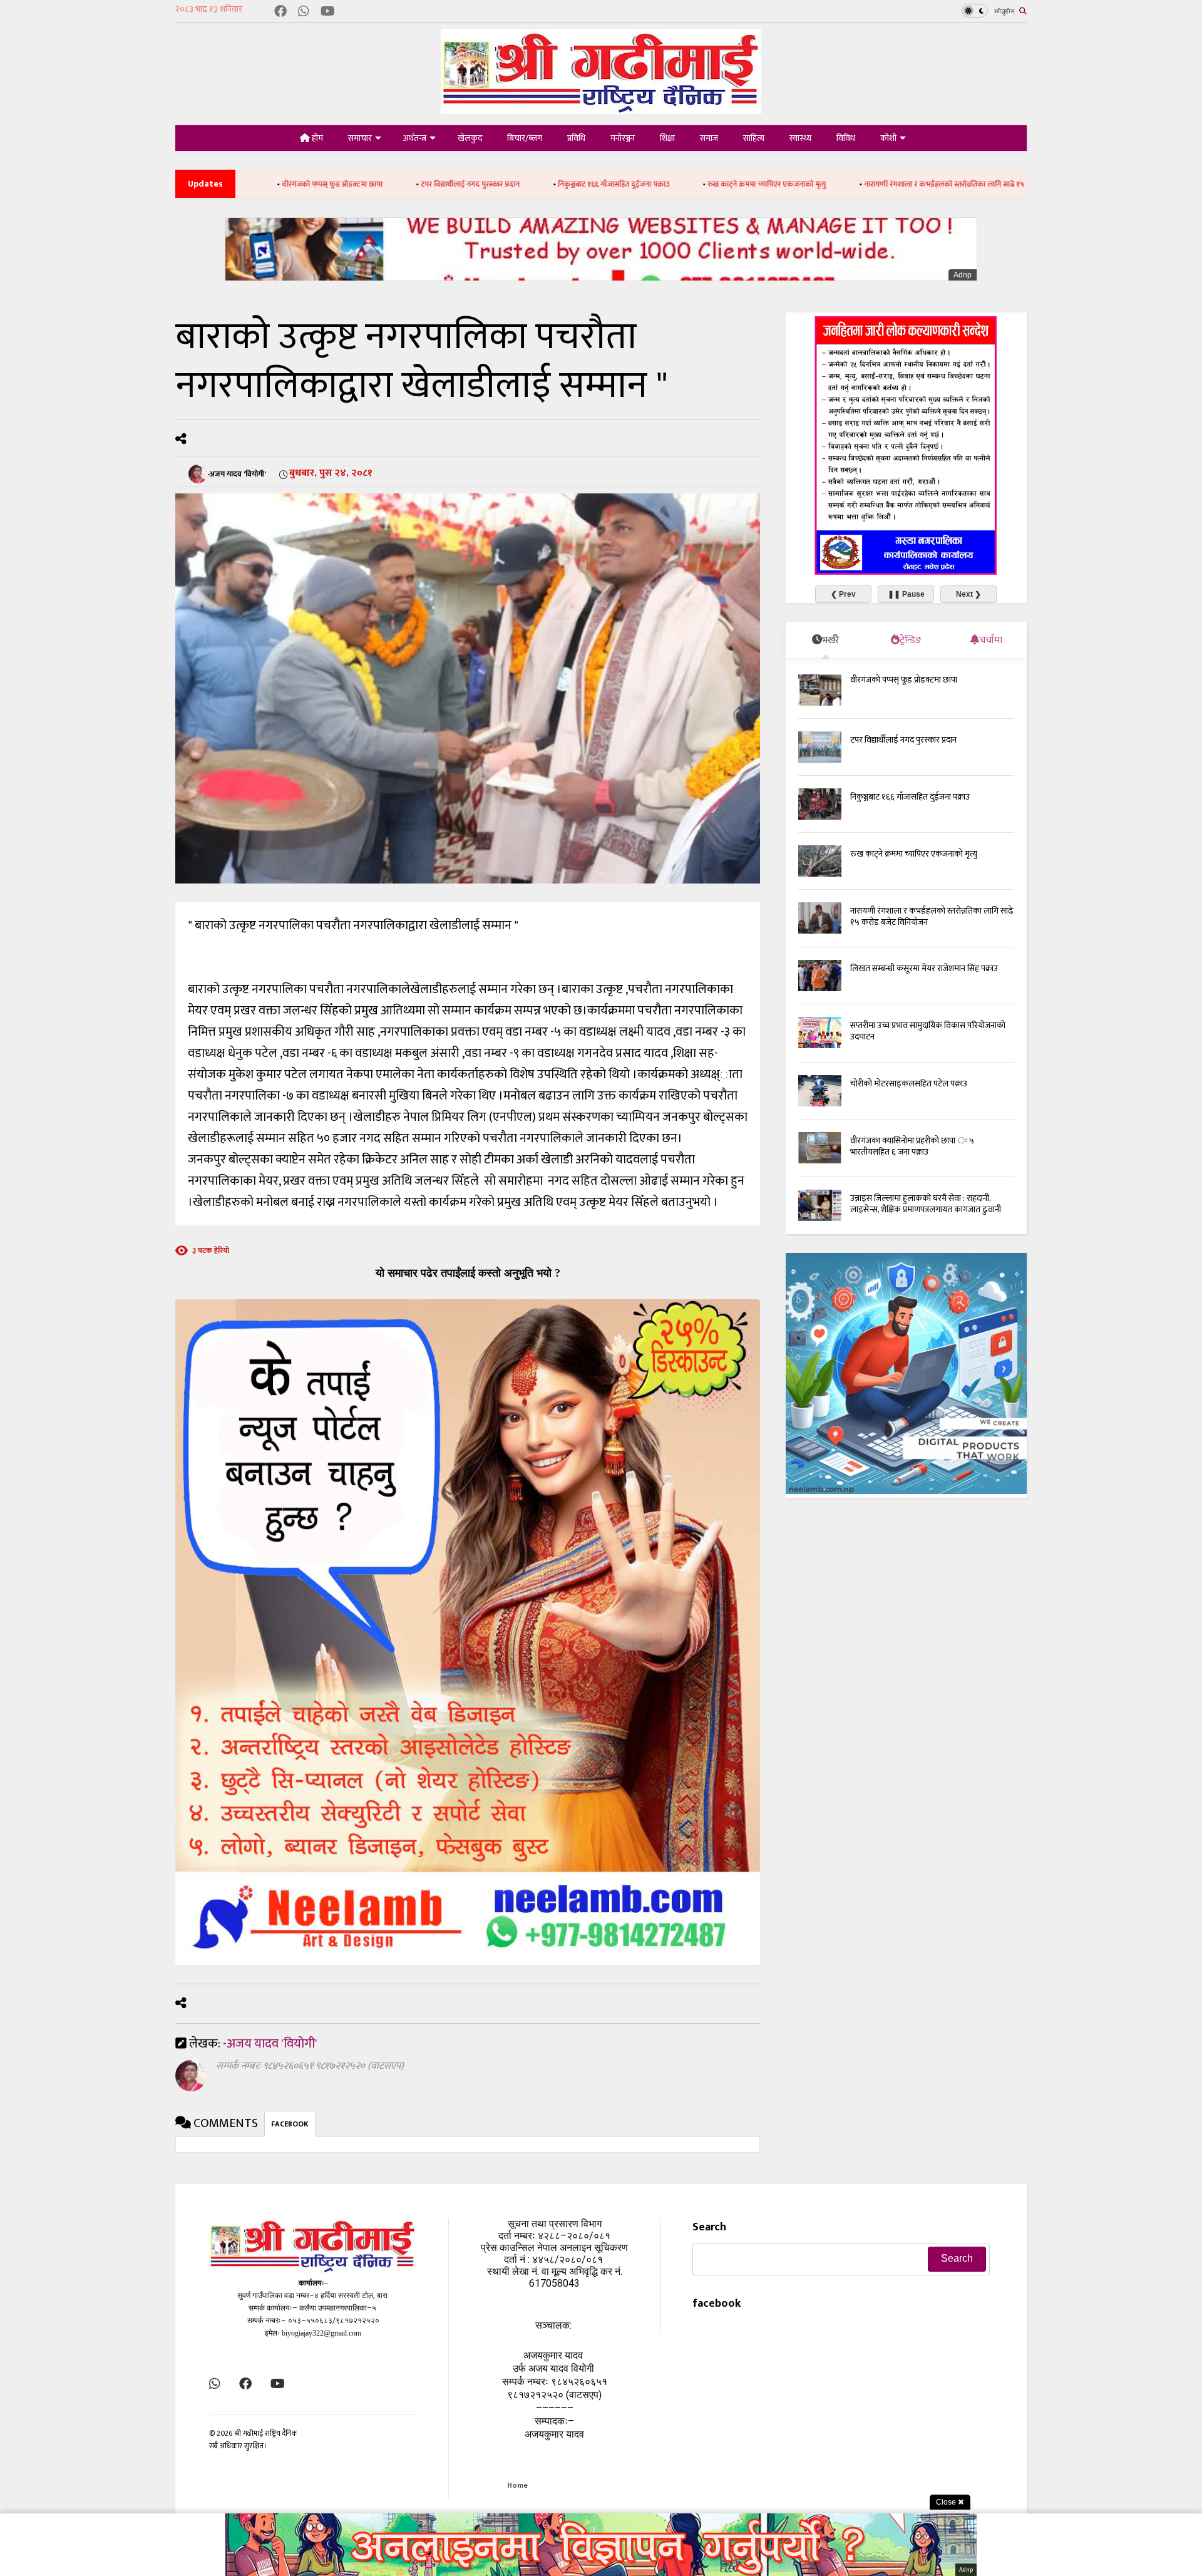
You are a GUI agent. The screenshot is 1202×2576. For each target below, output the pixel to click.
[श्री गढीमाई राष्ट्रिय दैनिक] (601, 109)
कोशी (888, 138)
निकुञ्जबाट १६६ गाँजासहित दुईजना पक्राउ (472, 184)
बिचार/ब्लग (525, 138)
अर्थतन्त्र (415, 138)
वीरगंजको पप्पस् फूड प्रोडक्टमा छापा (904, 680)
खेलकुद (470, 138)
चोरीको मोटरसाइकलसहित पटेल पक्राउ (909, 1084)
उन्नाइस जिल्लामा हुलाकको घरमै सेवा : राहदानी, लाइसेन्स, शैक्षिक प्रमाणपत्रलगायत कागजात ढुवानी (926, 1204)
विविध (846, 138)
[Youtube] (328, 12)
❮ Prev (843, 594)
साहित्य (754, 138)
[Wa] (304, 12)
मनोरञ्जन (623, 138)
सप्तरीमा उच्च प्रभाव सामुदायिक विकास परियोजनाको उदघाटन (928, 1031)
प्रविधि (576, 138)
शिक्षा (667, 138)
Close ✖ (950, 2502)
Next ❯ (968, 594)
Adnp (963, 275)
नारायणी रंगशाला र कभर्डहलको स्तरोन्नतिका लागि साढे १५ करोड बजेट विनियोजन (835, 184)
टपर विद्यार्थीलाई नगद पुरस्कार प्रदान (329, 184)
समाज (709, 138)
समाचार (360, 138)
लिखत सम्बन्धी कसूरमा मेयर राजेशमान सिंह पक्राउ (924, 968)
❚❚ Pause (906, 594)
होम (316, 138)
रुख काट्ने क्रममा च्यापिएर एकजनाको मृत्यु (625, 184)
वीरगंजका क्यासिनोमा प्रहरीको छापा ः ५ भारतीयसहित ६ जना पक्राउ (912, 1146)
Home (517, 2485)
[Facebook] (280, 12)
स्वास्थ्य (800, 138)
